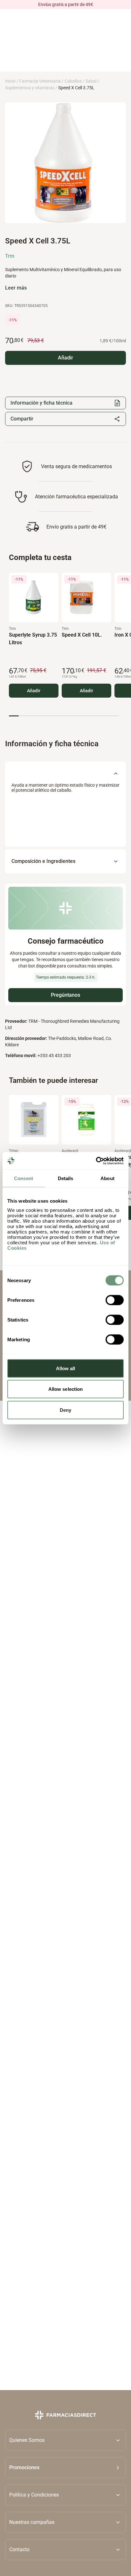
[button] (65, 2467)
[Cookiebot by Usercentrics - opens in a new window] (96, 1161)
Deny (65, 1410)
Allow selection (66, 1389)
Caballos (73, 81)
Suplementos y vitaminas (30, 88)
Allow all (66, 1368)
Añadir (34, 691)
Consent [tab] (24, 1178)
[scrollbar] (64, 716)
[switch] (115, 1300)
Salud (91, 81)
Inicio (10, 81)
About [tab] (107, 1178)
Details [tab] (66, 1178)
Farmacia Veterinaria (40, 81)
